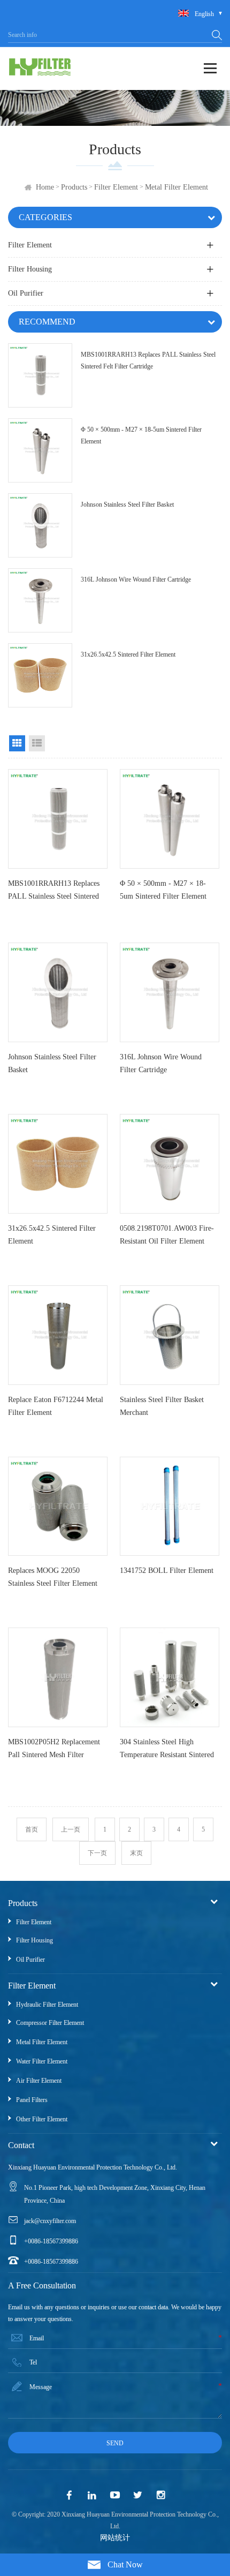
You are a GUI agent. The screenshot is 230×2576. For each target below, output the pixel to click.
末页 (136, 1853)
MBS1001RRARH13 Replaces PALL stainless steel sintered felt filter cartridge (148, 360)
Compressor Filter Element (50, 2023)
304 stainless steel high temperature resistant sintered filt (167, 1751)
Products (74, 187)
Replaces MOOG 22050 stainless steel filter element (53, 1577)
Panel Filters (32, 2100)
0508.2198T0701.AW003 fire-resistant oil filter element (167, 1235)
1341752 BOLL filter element (167, 1571)
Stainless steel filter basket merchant (162, 1406)
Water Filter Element (42, 2061)
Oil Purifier (26, 293)
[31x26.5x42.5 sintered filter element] (40, 675)
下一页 (97, 1853)
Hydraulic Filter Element (47, 2005)
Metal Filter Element (177, 187)
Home (45, 187)
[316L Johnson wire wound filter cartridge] (40, 600)
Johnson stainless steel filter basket (127, 504)
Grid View (17, 743)
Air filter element (39, 2081)
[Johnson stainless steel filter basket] (40, 525)
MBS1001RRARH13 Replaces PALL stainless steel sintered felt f (54, 892)
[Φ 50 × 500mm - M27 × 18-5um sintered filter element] (40, 450)
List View (37, 743)
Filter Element (116, 187)
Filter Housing (30, 269)
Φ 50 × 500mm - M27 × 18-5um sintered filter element (141, 435)
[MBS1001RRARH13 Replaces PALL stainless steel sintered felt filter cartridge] (40, 375)
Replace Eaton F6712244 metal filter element (56, 1406)
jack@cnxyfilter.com (50, 2221)
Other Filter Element (42, 2119)
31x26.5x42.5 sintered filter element (128, 654)
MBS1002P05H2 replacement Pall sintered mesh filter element (54, 1751)
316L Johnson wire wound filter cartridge (136, 579)
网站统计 (115, 2538)
